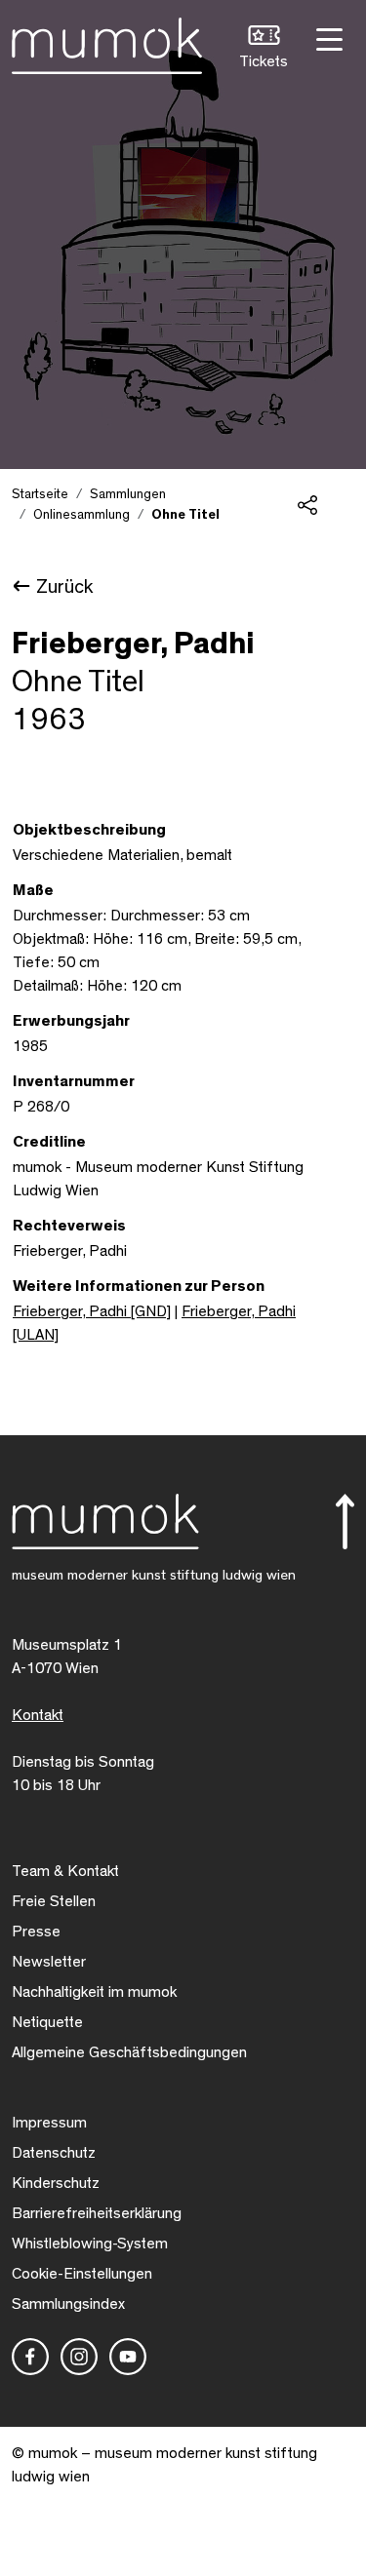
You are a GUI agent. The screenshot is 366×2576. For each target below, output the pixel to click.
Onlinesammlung (81, 515)
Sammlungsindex (68, 2304)
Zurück (64, 587)
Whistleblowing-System (90, 2244)
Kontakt (38, 1715)
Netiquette (47, 2022)
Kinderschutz (56, 2183)
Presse (36, 1932)
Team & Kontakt (65, 1871)
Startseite (40, 494)
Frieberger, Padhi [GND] (92, 1311)
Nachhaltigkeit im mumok (94, 1992)
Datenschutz (54, 2153)
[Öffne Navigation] (327, 38)
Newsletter (49, 1962)
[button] (264, 49)
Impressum (49, 2123)
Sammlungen (128, 494)
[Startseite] (107, 42)
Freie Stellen (54, 1901)
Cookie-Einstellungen (82, 2274)
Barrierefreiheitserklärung (97, 2213)
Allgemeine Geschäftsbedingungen (129, 2052)
